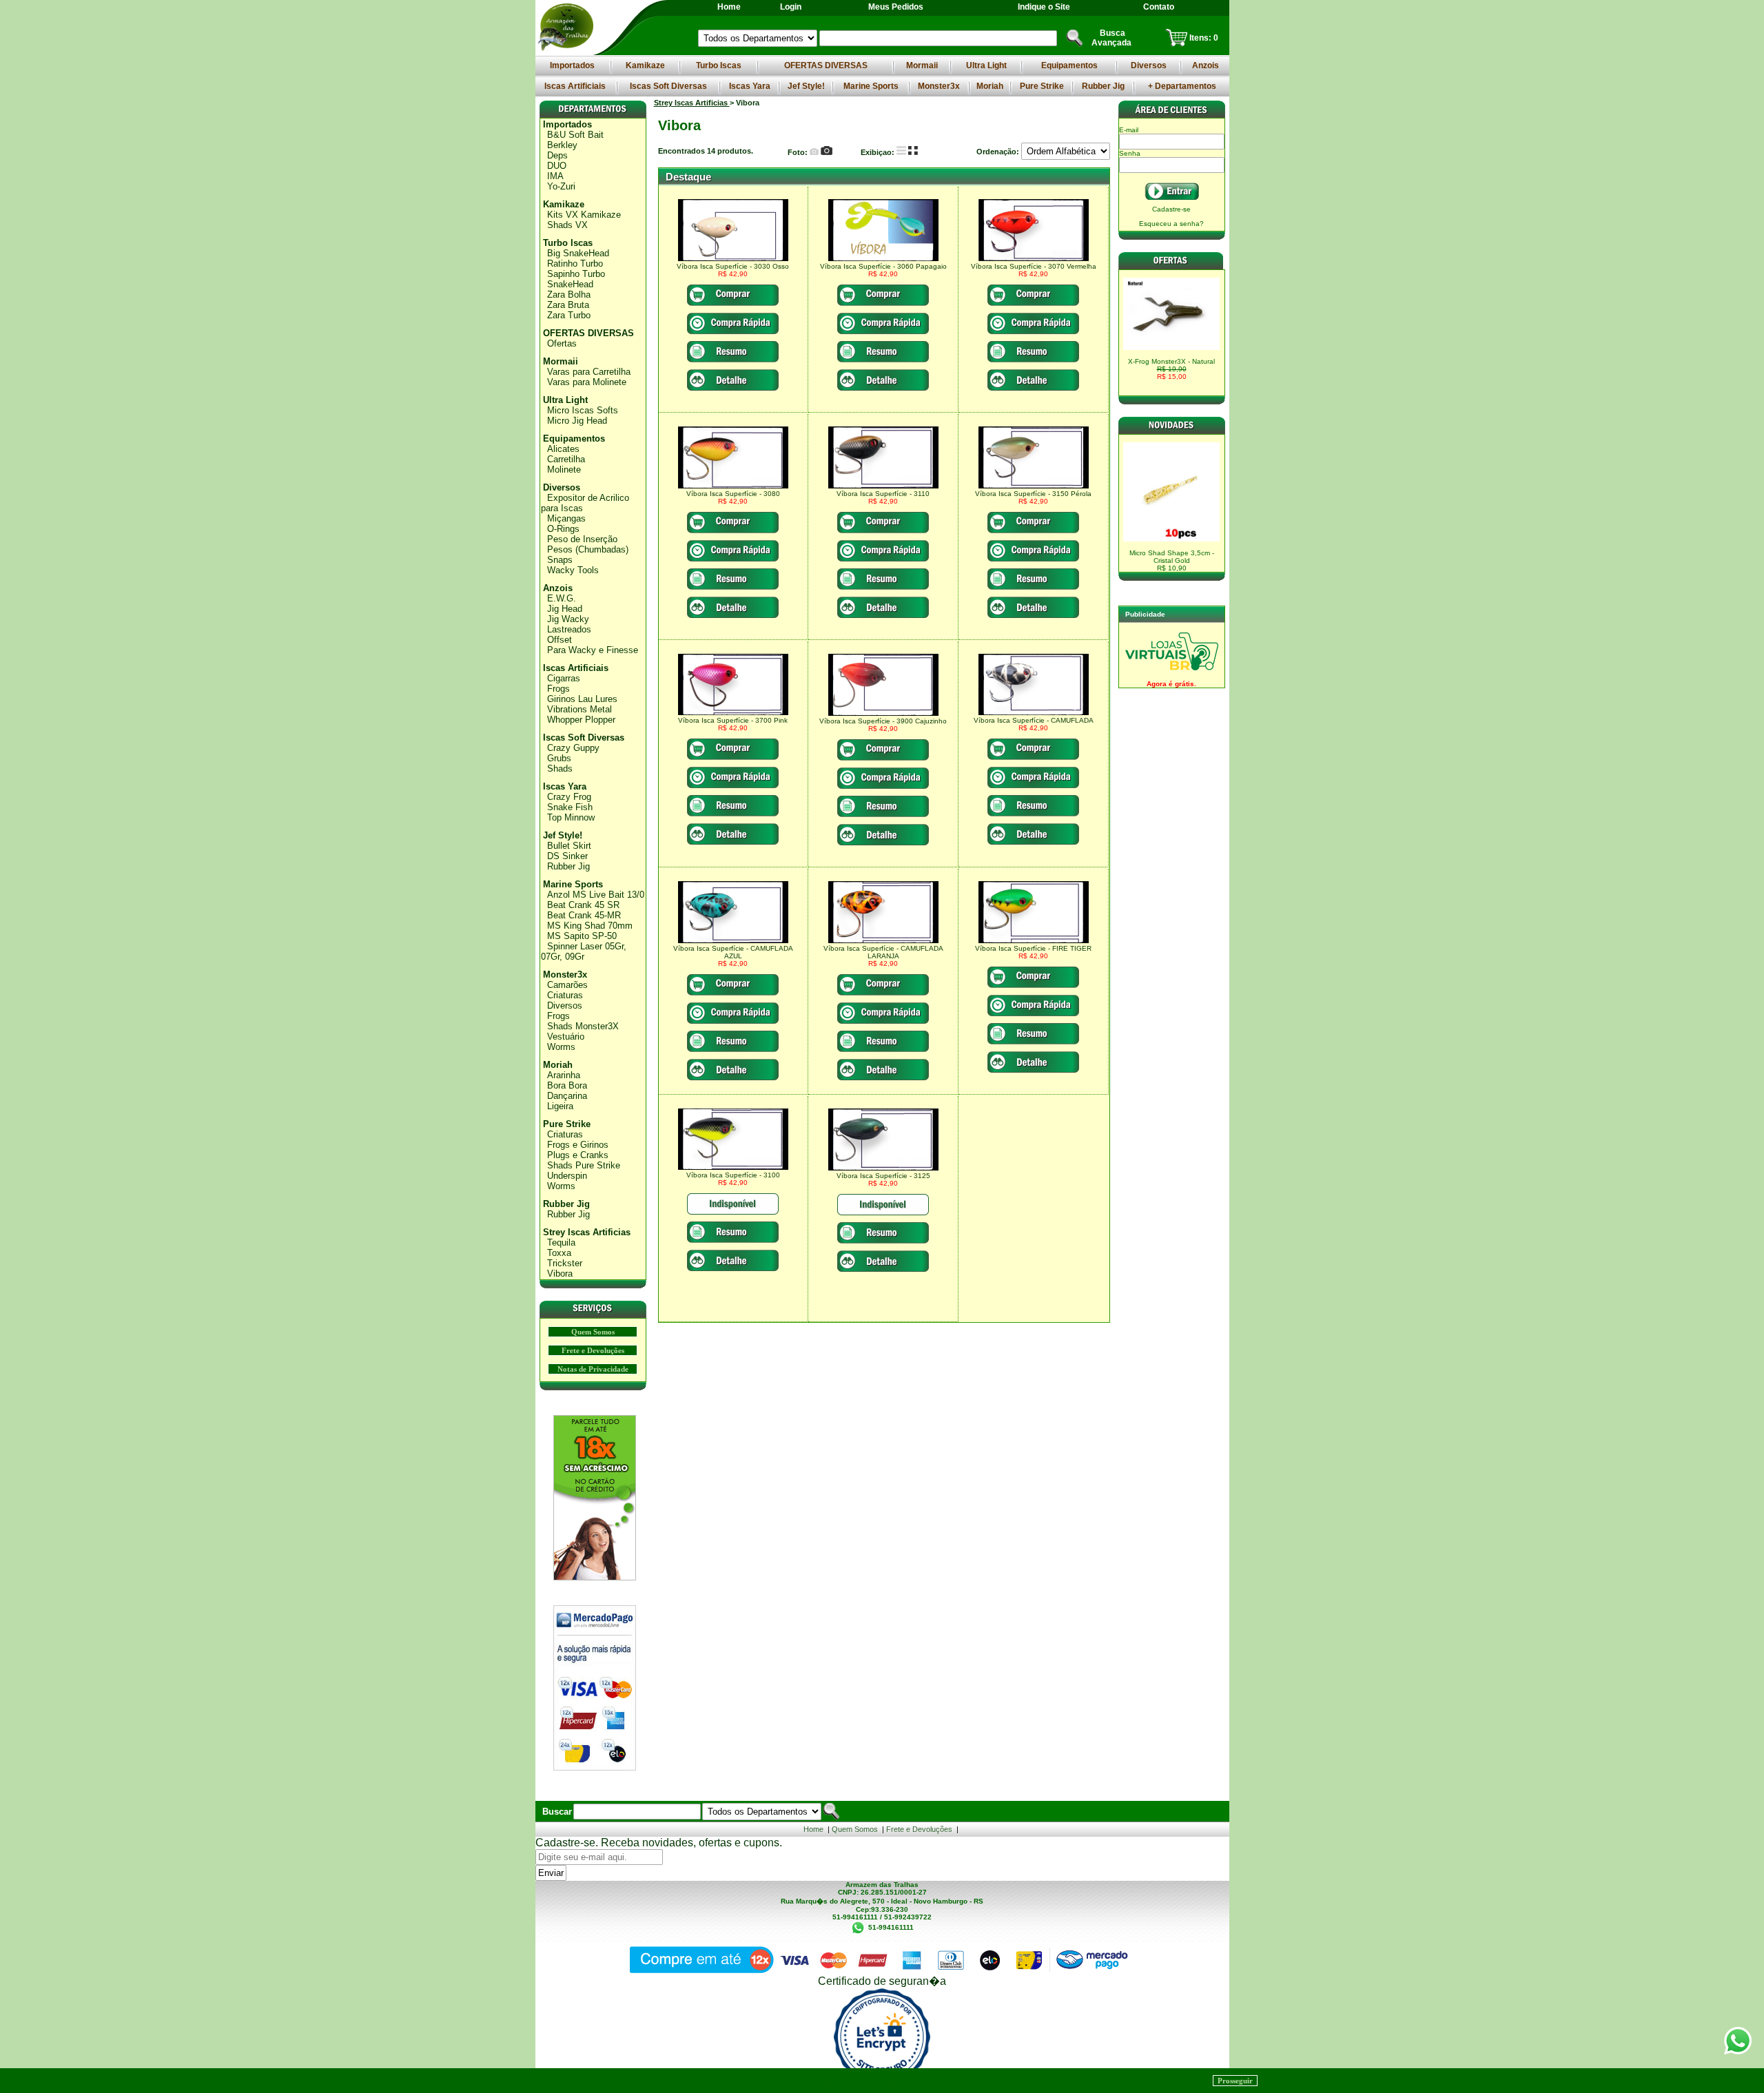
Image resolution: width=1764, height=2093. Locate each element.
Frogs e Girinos (578, 1145)
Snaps (560, 560)
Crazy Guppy (573, 748)
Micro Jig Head (577, 421)
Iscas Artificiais (575, 86)
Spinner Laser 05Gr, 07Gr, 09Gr (584, 951)
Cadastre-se (1171, 209)
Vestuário (566, 1037)
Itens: (1201, 38)
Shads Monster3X (583, 1026)
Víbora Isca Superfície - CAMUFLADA (1034, 720)
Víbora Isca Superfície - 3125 (883, 1176)
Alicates (563, 449)
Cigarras (564, 678)
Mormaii (922, 65)
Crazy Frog (569, 797)
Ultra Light (986, 65)
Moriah (990, 86)
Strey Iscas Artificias (587, 1232)
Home (729, 7)
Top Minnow (571, 817)
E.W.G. (562, 598)
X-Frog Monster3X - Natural (1171, 369)
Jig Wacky (568, 619)
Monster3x (939, 86)
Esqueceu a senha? (1171, 224)
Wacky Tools (573, 570)
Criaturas (565, 995)
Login (791, 7)
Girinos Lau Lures (582, 699)
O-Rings (563, 529)
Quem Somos (593, 1332)
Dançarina (567, 1096)
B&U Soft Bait (575, 135)
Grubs (559, 758)
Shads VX (567, 225)
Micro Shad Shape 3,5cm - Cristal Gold (1172, 560)
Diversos (1149, 65)
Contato (1159, 7)
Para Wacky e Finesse (593, 650)
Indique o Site (1044, 7)
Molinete (564, 470)
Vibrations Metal (580, 709)
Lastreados (569, 629)
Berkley (562, 145)
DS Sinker (567, 856)
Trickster (565, 1263)
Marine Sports (871, 86)
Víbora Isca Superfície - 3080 (733, 494)
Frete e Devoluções (593, 1350)
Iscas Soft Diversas (668, 86)
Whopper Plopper (581, 720)
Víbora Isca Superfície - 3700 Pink (733, 720)
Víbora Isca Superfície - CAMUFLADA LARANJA (883, 952)
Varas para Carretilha (589, 372)
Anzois (1206, 65)
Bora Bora (567, 1085)
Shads (560, 769)
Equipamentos (1069, 65)
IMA (555, 176)
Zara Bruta (568, 305)
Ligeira (560, 1106)
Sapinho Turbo (576, 274)
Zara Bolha (569, 295)
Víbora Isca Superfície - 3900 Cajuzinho (883, 721)
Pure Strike (1042, 86)
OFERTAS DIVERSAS (826, 65)
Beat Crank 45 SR (583, 905)
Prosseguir (1235, 2081)
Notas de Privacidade (593, 1369)
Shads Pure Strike (584, 1165)
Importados (572, 65)
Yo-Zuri (561, 186)
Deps (557, 155)
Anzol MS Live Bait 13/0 (596, 895)
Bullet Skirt (569, 846)
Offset (560, 640)
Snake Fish (570, 807)
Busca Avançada (1111, 38)
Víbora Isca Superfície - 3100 (733, 1175)
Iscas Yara (750, 86)
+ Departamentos (1182, 86)
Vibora (560, 1274)
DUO (557, 166)
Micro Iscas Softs (583, 410)
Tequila (561, 1243)
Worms (561, 1047)
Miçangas (566, 518)
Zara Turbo (569, 315)
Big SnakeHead (578, 253)
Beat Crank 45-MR (584, 915)
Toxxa (559, 1253)
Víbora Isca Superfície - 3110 (883, 494)
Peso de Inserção (582, 539)
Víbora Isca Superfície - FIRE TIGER (1033, 948)
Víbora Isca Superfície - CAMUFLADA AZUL (733, 952)
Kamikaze (645, 65)
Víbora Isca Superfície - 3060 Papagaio (883, 266)
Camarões (567, 985)
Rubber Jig (1103, 86)
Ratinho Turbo (575, 264)
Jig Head (565, 609)
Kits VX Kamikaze (584, 215)
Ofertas (562, 343)
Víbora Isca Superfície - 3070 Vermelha (1034, 266)
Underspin (567, 1176)
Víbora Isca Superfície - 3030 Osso (733, 266)
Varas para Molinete (587, 382)
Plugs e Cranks (578, 1155)
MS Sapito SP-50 (582, 936)
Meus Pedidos (896, 7)
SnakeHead (570, 284)
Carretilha (566, 459)
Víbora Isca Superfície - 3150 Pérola (1033, 494)
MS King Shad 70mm (590, 926)
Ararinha (564, 1075)
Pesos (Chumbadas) (588, 549)
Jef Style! (806, 86)
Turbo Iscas (719, 65)
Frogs (558, 689)
